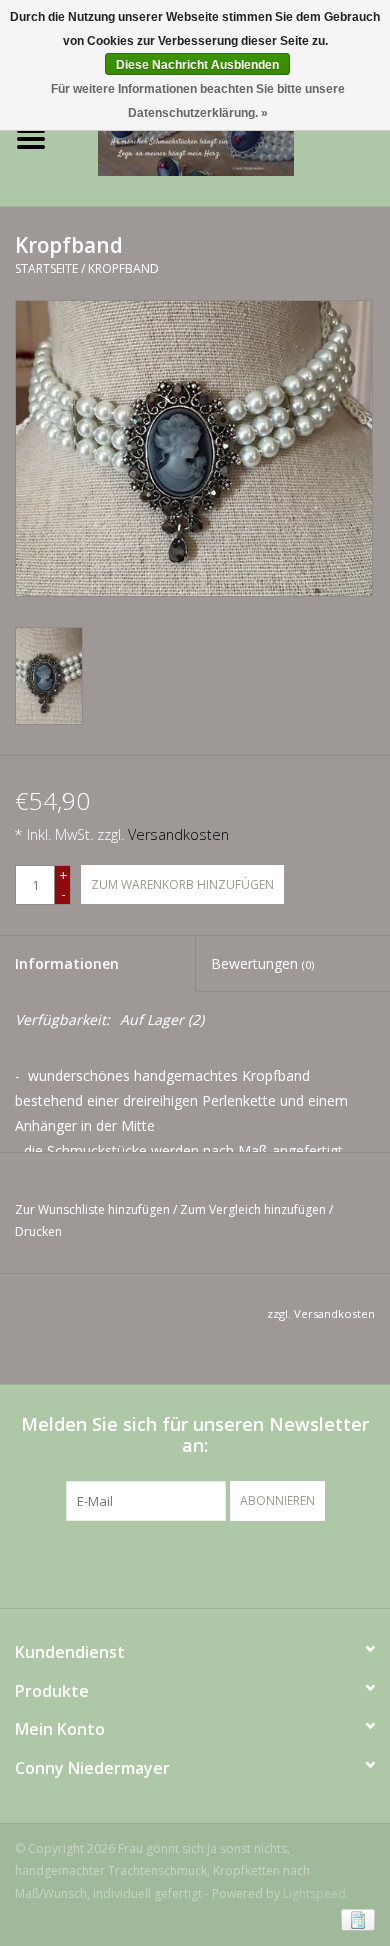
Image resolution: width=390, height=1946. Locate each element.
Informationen (67, 963)
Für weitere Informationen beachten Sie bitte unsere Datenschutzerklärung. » (198, 101)
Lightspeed (314, 1893)
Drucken (38, 1231)
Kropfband (123, 268)
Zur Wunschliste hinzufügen (92, 1209)
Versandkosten (178, 834)
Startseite (46, 268)
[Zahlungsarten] (354, 1918)
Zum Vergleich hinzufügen (254, 1209)
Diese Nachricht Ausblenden (197, 65)
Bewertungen (262, 963)
